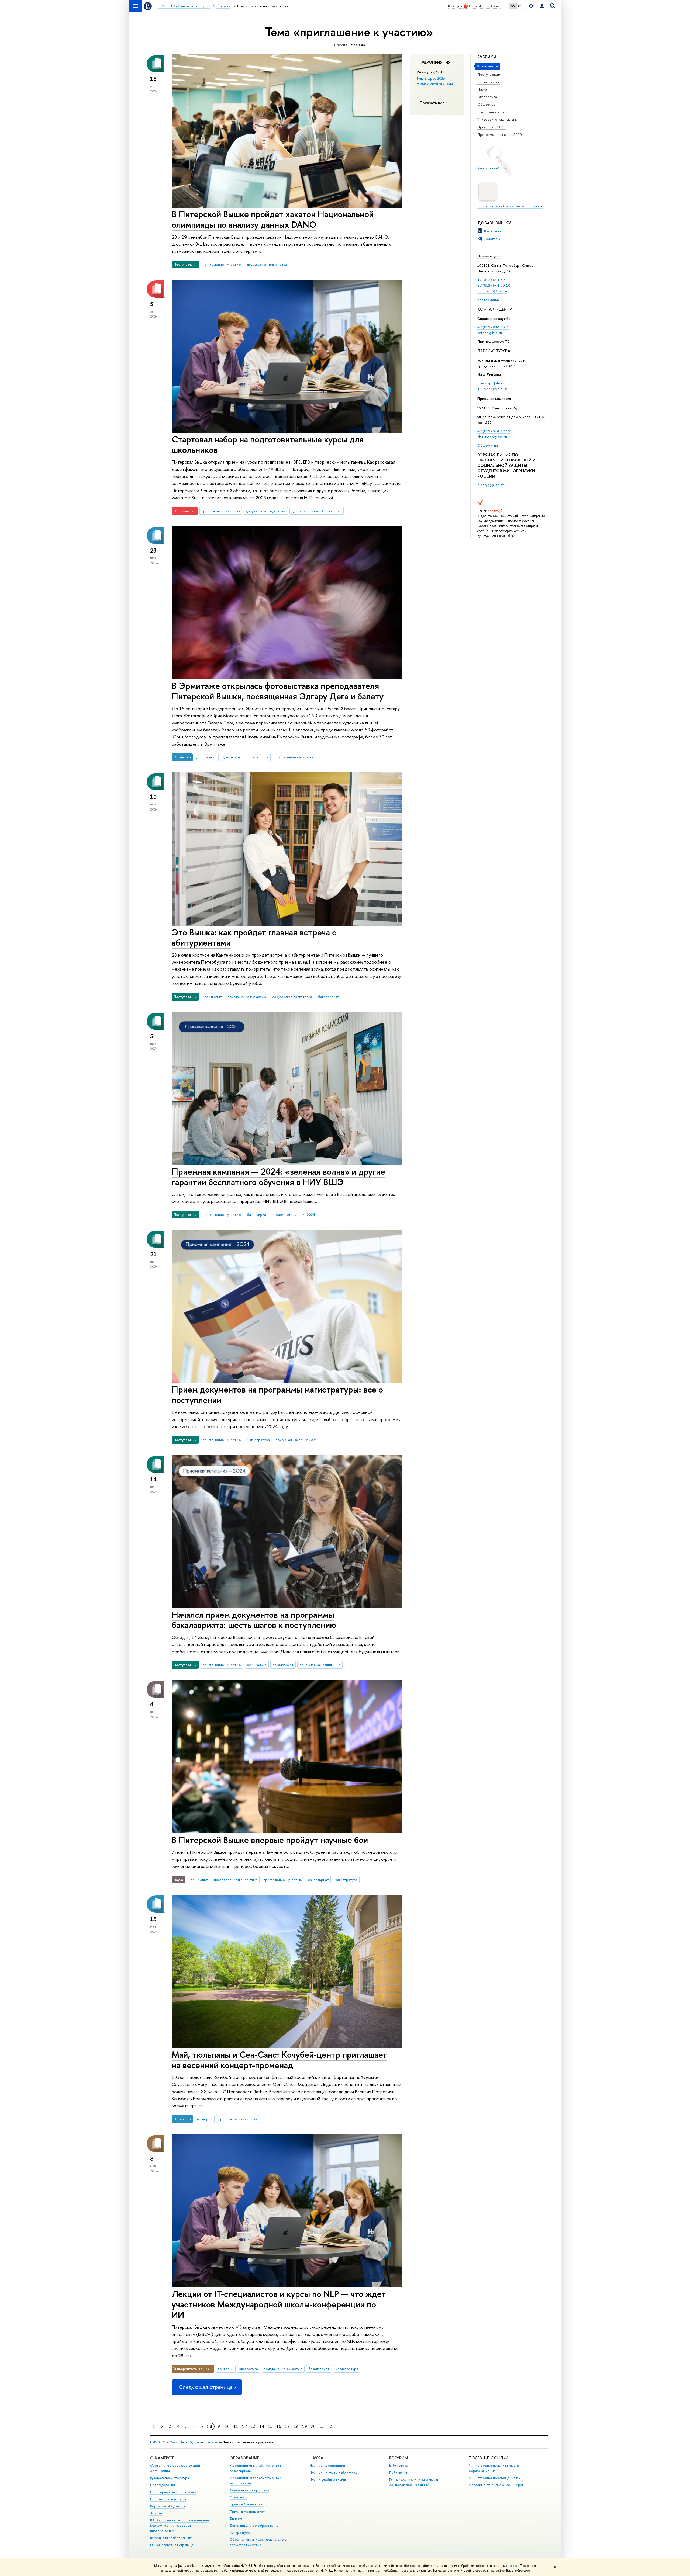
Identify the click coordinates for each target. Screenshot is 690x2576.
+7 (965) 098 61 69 (493, 389)
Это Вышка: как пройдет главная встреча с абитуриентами (254, 937)
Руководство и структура (170, 2478)
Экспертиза (487, 97)
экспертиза (249, 2369)
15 (270, 2426)
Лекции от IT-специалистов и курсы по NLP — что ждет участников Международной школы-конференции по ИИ (279, 2304)
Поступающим (489, 74)
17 (287, 2426)
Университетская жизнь (497, 119)
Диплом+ (237, 2518)
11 (236, 2426)
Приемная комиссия (494, 398)
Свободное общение (495, 112)
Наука (482, 89)
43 (330, 2426)
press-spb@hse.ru (492, 383)
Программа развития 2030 (500, 134)
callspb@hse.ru (490, 333)
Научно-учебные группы (328, 2480)
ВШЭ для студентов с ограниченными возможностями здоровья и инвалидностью (180, 2525)
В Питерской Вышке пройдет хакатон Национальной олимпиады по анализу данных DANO (273, 219)
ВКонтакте (493, 231)
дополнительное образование (317, 511)
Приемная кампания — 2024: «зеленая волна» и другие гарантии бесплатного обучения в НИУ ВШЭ (278, 1177)
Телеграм (492, 239)
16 (279, 2426)
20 (313, 2426)
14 (262, 2426)
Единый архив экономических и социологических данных (414, 2482)
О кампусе (162, 2458)
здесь (434, 2566)
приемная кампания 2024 (294, 1214)
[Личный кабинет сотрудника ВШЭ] (542, 6)
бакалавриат (329, 997)
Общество (487, 104)
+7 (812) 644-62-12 (494, 431)
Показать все (432, 103)
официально (257, 1665)
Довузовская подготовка (249, 2490)
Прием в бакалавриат (246, 2504)
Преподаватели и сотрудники (173, 2492)
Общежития (488, 445)
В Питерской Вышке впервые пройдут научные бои (270, 1840)
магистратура (258, 1440)
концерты (204, 2119)
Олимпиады (239, 2497)
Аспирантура (240, 2532)
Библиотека (398, 2465)
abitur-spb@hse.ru (492, 437)
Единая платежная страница (172, 2545)
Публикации (399, 2473)
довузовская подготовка (267, 264)
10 (227, 2426)
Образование (489, 82)
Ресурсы (399, 2458)
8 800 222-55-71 (491, 485)
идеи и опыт (232, 757)
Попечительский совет (168, 2499)
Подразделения (163, 2485)
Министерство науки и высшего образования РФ (494, 2468)
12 (244, 2426)
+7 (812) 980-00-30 (494, 327)
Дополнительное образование (254, 2525)
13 (253, 2426)
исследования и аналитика (236, 1880)
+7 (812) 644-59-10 (494, 285)
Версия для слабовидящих (171, 2538)
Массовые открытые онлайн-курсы (496, 2485)
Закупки (156, 2513)
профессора (258, 757)
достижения (206, 757)
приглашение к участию (222, 264)
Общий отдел (489, 256)
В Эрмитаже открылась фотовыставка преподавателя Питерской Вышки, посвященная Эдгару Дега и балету (278, 691)
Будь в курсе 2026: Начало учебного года (435, 81)
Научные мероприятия (327, 2465)
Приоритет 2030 (491, 127)
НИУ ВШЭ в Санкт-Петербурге (175, 2442)
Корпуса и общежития (168, 2506)
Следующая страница (205, 2387)
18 (296, 2426)
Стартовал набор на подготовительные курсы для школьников (268, 444)
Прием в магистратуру (247, 2511)
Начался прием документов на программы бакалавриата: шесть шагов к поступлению (254, 1620)
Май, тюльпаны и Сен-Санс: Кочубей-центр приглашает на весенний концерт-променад (279, 2060)
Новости (211, 2442)
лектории (226, 2369)
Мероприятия (436, 62)
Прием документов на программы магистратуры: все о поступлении (277, 1395)
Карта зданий (489, 300)
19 (305, 2426)
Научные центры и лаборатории (334, 2473)
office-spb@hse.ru (492, 291)
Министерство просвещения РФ (495, 2478)
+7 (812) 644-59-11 (494, 280)
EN (520, 6)
